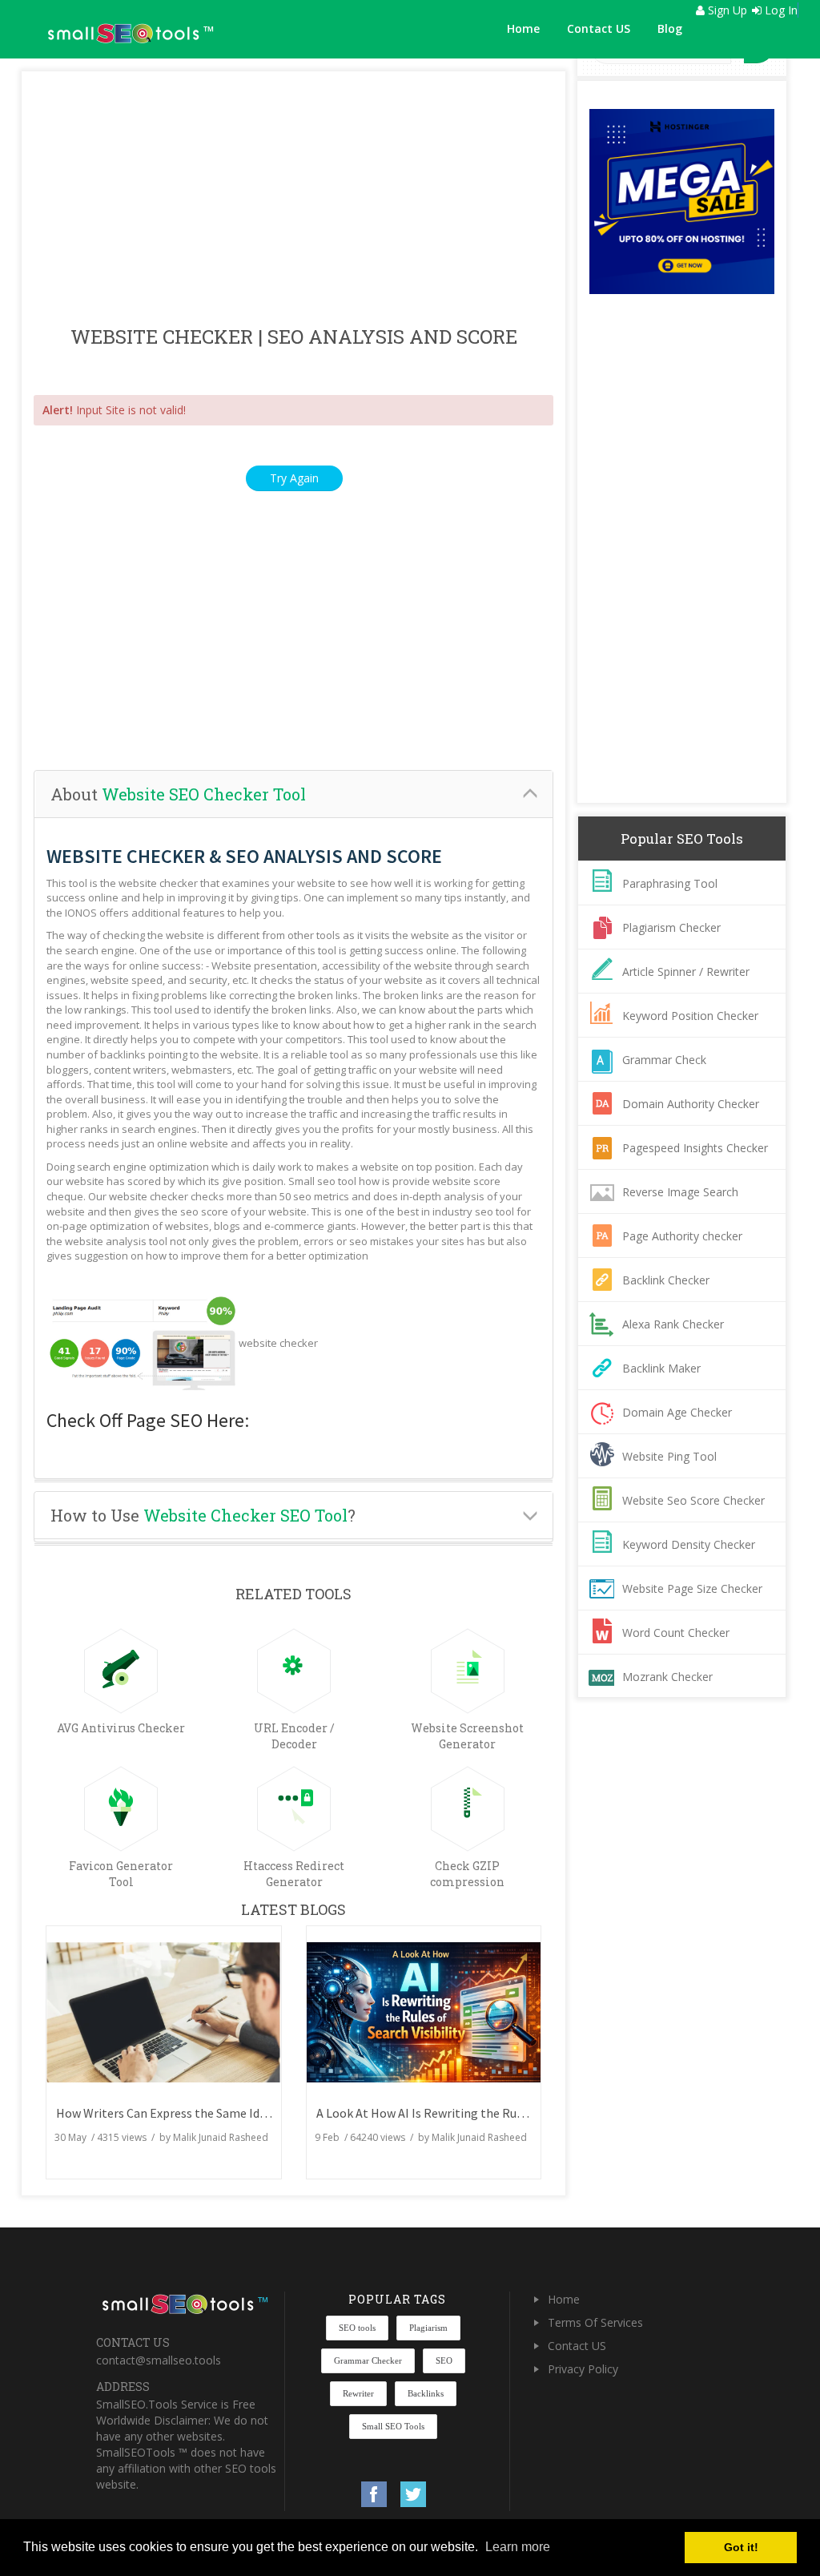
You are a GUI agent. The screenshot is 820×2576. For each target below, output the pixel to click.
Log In (780, 10)
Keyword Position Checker (690, 1016)
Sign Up (726, 10)
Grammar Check (664, 1060)
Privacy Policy (583, 2369)
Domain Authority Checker (691, 1104)
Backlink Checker (666, 1280)
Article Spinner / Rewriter (686, 972)
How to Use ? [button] (203, 1515)
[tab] (293, 794)
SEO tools (357, 2328)
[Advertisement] (293, 200)
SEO (444, 2360)
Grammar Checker (368, 2360)
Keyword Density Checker (689, 1544)
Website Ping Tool (669, 1456)
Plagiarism (428, 2328)
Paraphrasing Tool (670, 883)
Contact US (599, 28)
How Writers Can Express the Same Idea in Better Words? (211, 2113)
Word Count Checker (676, 1633)
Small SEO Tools (393, 2426)
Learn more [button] (518, 2547)
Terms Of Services (595, 2322)
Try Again (294, 478)
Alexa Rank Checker (673, 1324)
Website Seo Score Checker (693, 1500)
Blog (670, 28)
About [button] (178, 794)
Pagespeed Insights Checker (695, 1148)
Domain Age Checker (677, 1412)
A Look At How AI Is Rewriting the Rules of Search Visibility (476, 2113)
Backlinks (426, 2393)
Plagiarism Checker (671, 927)
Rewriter (358, 2393)
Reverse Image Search (680, 1192)
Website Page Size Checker (692, 1588)
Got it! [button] (741, 2547)
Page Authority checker (682, 1236)
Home (523, 28)
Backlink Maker (661, 1368)
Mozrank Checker (667, 1677)
